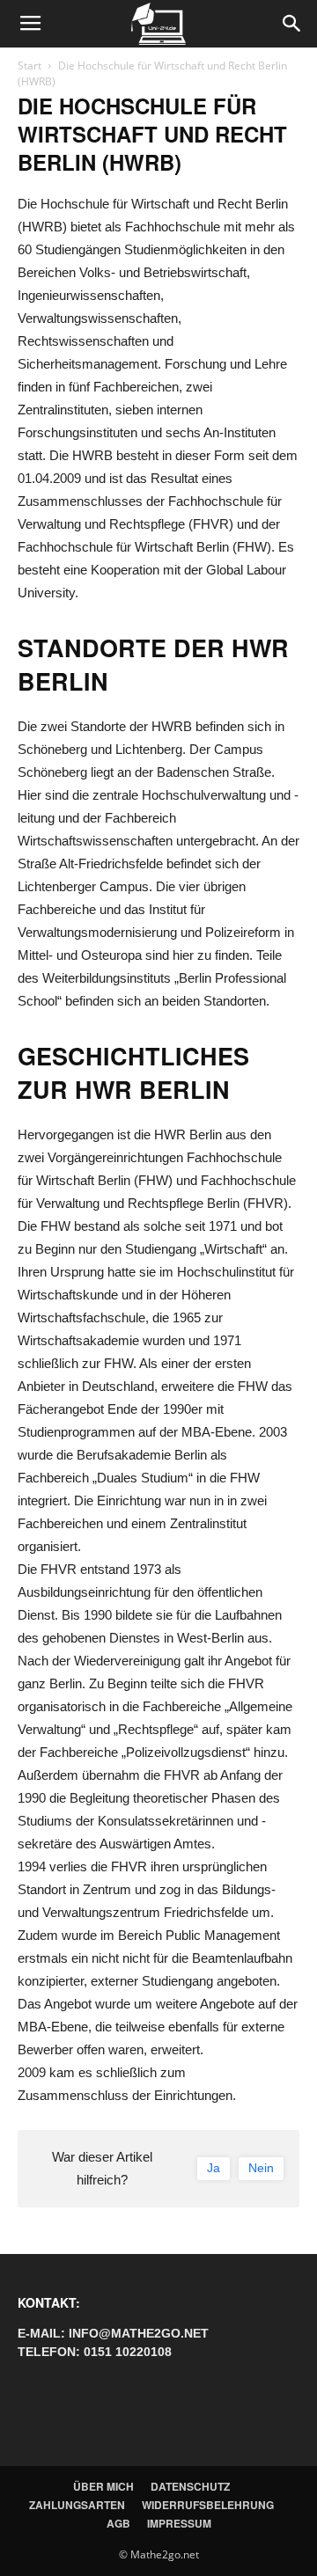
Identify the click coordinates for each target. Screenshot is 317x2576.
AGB (118, 2523)
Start (29, 66)
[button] (292, 24)
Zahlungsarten (77, 2505)
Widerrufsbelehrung (208, 2505)
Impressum (179, 2523)
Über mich (103, 2486)
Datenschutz (190, 2486)
